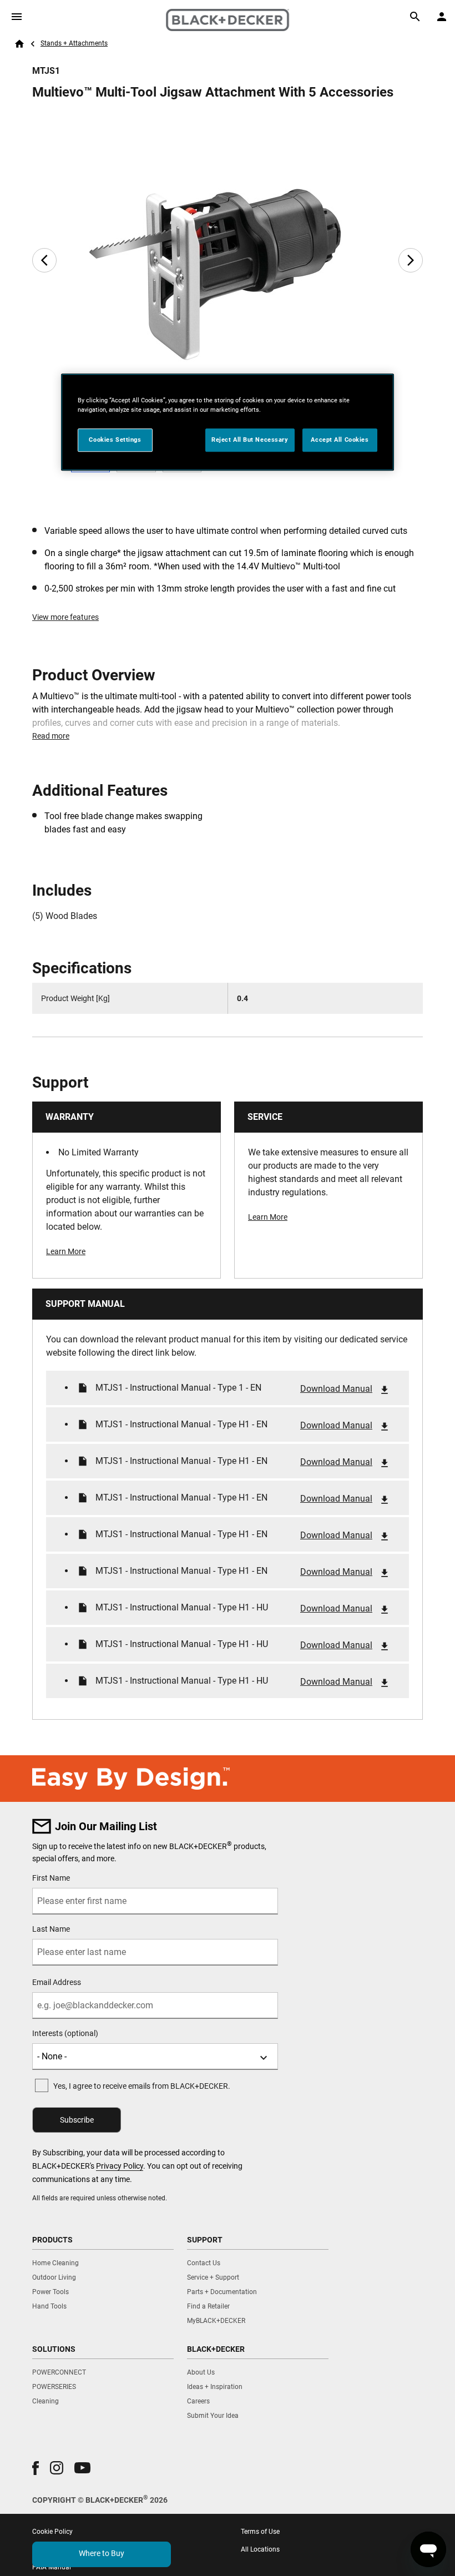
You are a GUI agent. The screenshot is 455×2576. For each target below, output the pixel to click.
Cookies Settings (115, 440)
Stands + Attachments (74, 43)
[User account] (442, 17)
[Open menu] (17, 17)
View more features (65, 617)
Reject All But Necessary (250, 440)
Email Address (57, 1982)
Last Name (51, 1929)
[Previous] (44, 260)
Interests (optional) (65, 2033)
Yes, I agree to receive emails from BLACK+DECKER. (142, 2086)
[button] (36, 2468)
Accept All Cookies (340, 440)
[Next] (411, 260)
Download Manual (336, 1389)
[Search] (415, 17)
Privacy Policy (120, 2166)
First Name (51, 1878)
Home (19, 44)
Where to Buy (102, 2553)
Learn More (66, 1251)
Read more (51, 736)
